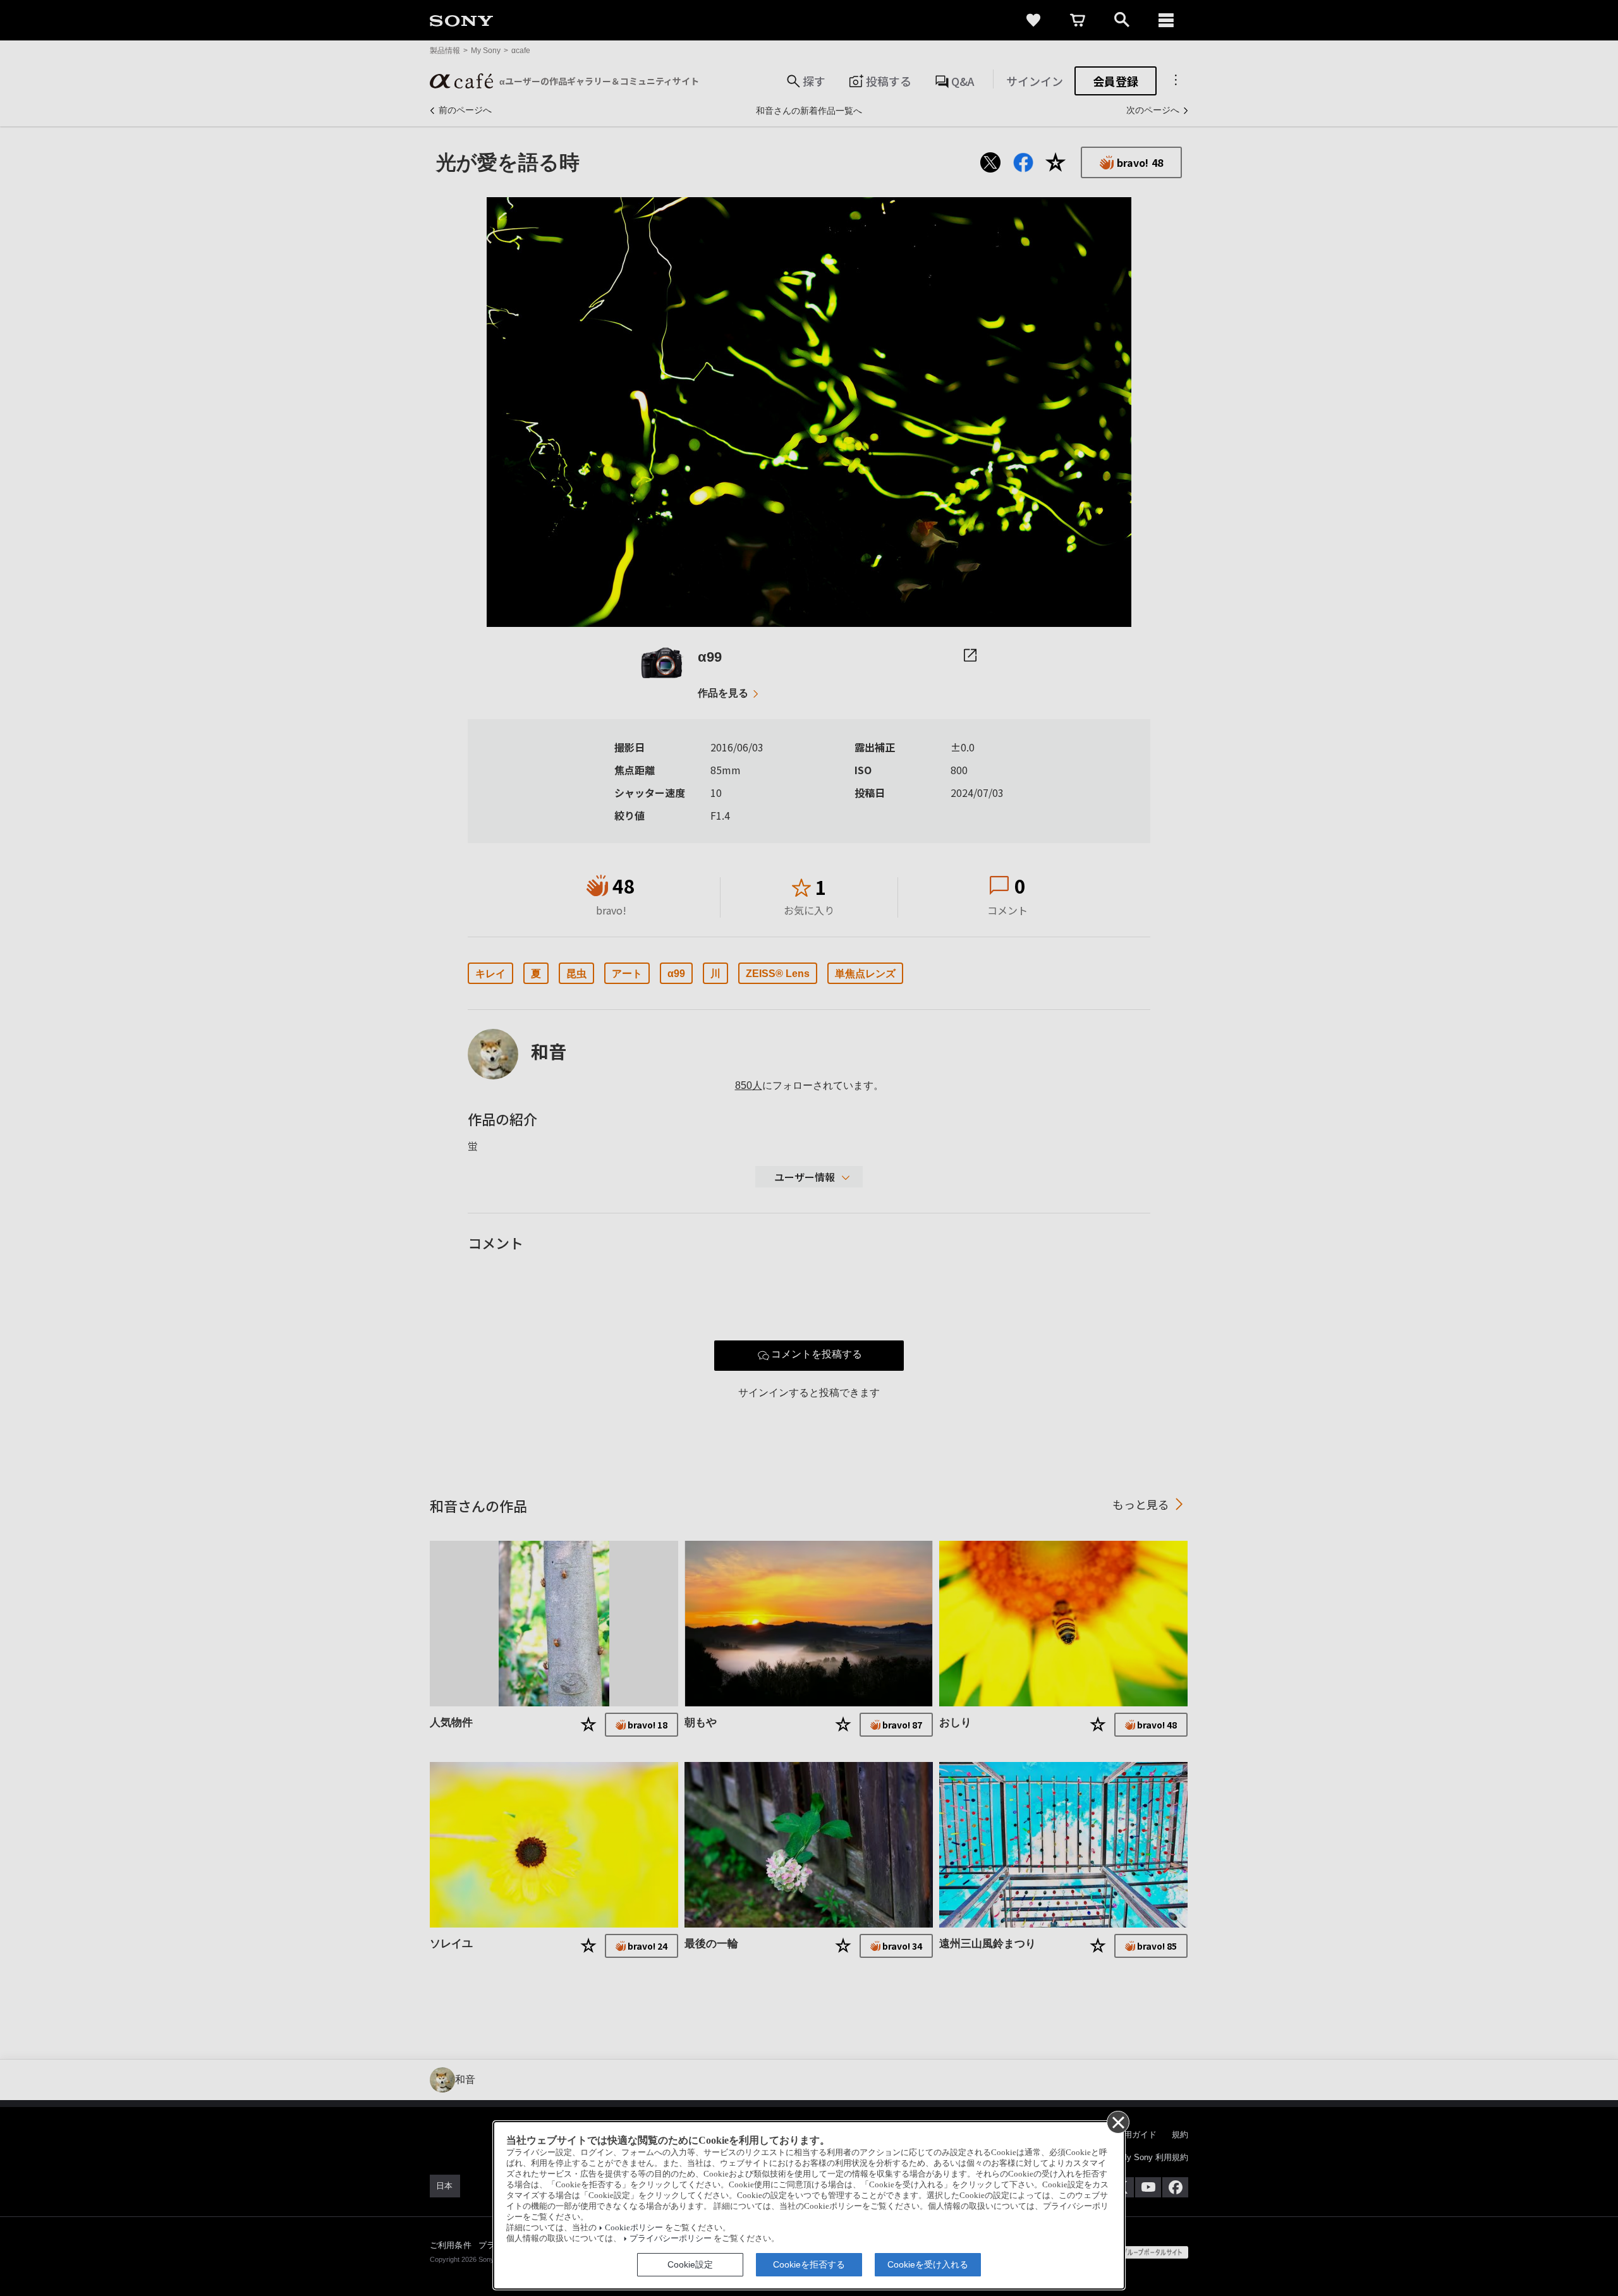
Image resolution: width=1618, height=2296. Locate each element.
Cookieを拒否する (809, 2264)
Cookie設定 (690, 2264)
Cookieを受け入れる (928, 2264)
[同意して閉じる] (1117, 2122)
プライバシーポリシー (671, 2238)
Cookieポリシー (634, 2228)
